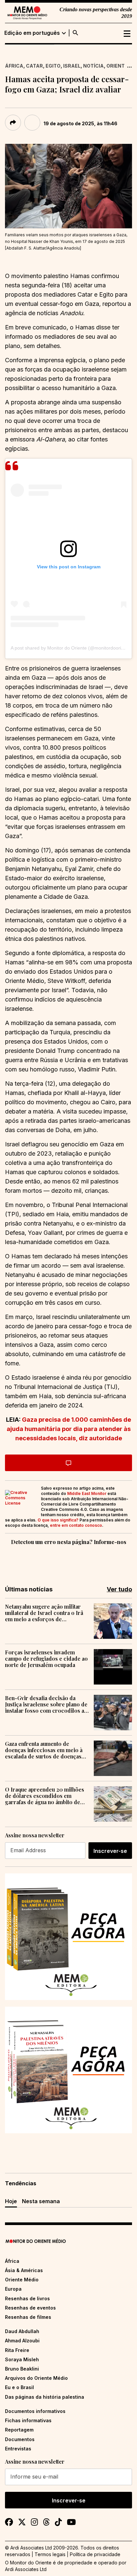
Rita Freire (17, 2350)
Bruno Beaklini (22, 2369)
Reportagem (19, 2430)
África (14, 66)
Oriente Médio (22, 2280)
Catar (34, 66)
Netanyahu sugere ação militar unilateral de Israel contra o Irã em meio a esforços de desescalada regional (44, 1613)
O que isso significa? (58, 1520)
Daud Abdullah (22, 2331)
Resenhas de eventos (30, 2308)
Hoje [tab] (11, 2201)
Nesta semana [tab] (41, 2201)
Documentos (20, 2439)
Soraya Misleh (22, 2359)
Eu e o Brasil (19, 2387)
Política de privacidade (95, 2554)
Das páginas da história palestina (45, 2397)
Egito (53, 66)
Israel (72, 66)
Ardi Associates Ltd (26, 2569)
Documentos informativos (35, 2411)
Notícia (93, 66)
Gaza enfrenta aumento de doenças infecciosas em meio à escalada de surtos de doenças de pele (44, 1750)
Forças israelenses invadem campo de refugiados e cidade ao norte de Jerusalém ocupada (46, 1659)
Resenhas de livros (27, 2298)
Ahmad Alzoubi (22, 2341)
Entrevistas (18, 2449)
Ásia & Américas (24, 2270)
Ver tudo (119, 1589)
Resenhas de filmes (28, 2317)
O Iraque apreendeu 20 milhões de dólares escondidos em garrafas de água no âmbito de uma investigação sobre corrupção (45, 1796)
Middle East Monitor (87, 1493)
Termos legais (50, 2554)
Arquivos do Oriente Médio (36, 2378)
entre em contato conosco (76, 1525)
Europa (13, 2289)
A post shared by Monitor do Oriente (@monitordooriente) (71, 648)
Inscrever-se (110, 1851)
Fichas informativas (28, 2420)
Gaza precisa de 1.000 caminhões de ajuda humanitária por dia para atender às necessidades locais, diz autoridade (69, 1429)
